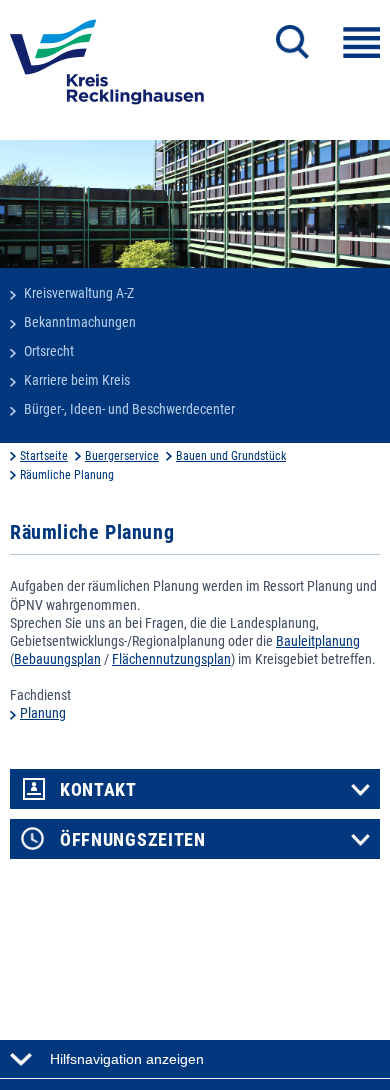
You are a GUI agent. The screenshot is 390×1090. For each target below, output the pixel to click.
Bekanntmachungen (80, 322)
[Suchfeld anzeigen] (292, 42)
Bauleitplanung (318, 641)
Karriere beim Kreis (77, 380)
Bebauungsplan (57, 659)
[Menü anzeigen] (361, 42)
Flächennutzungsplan (171, 659)
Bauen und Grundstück (231, 456)
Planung (43, 713)
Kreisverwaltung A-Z (79, 293)
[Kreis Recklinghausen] (107, 68)
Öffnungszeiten (133, 840)
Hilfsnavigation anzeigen (127, 1059)
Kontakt (98, 790)
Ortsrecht (49, 351)
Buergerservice (122, 456)
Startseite (44, 456)
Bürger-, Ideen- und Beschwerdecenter (129, 409)
